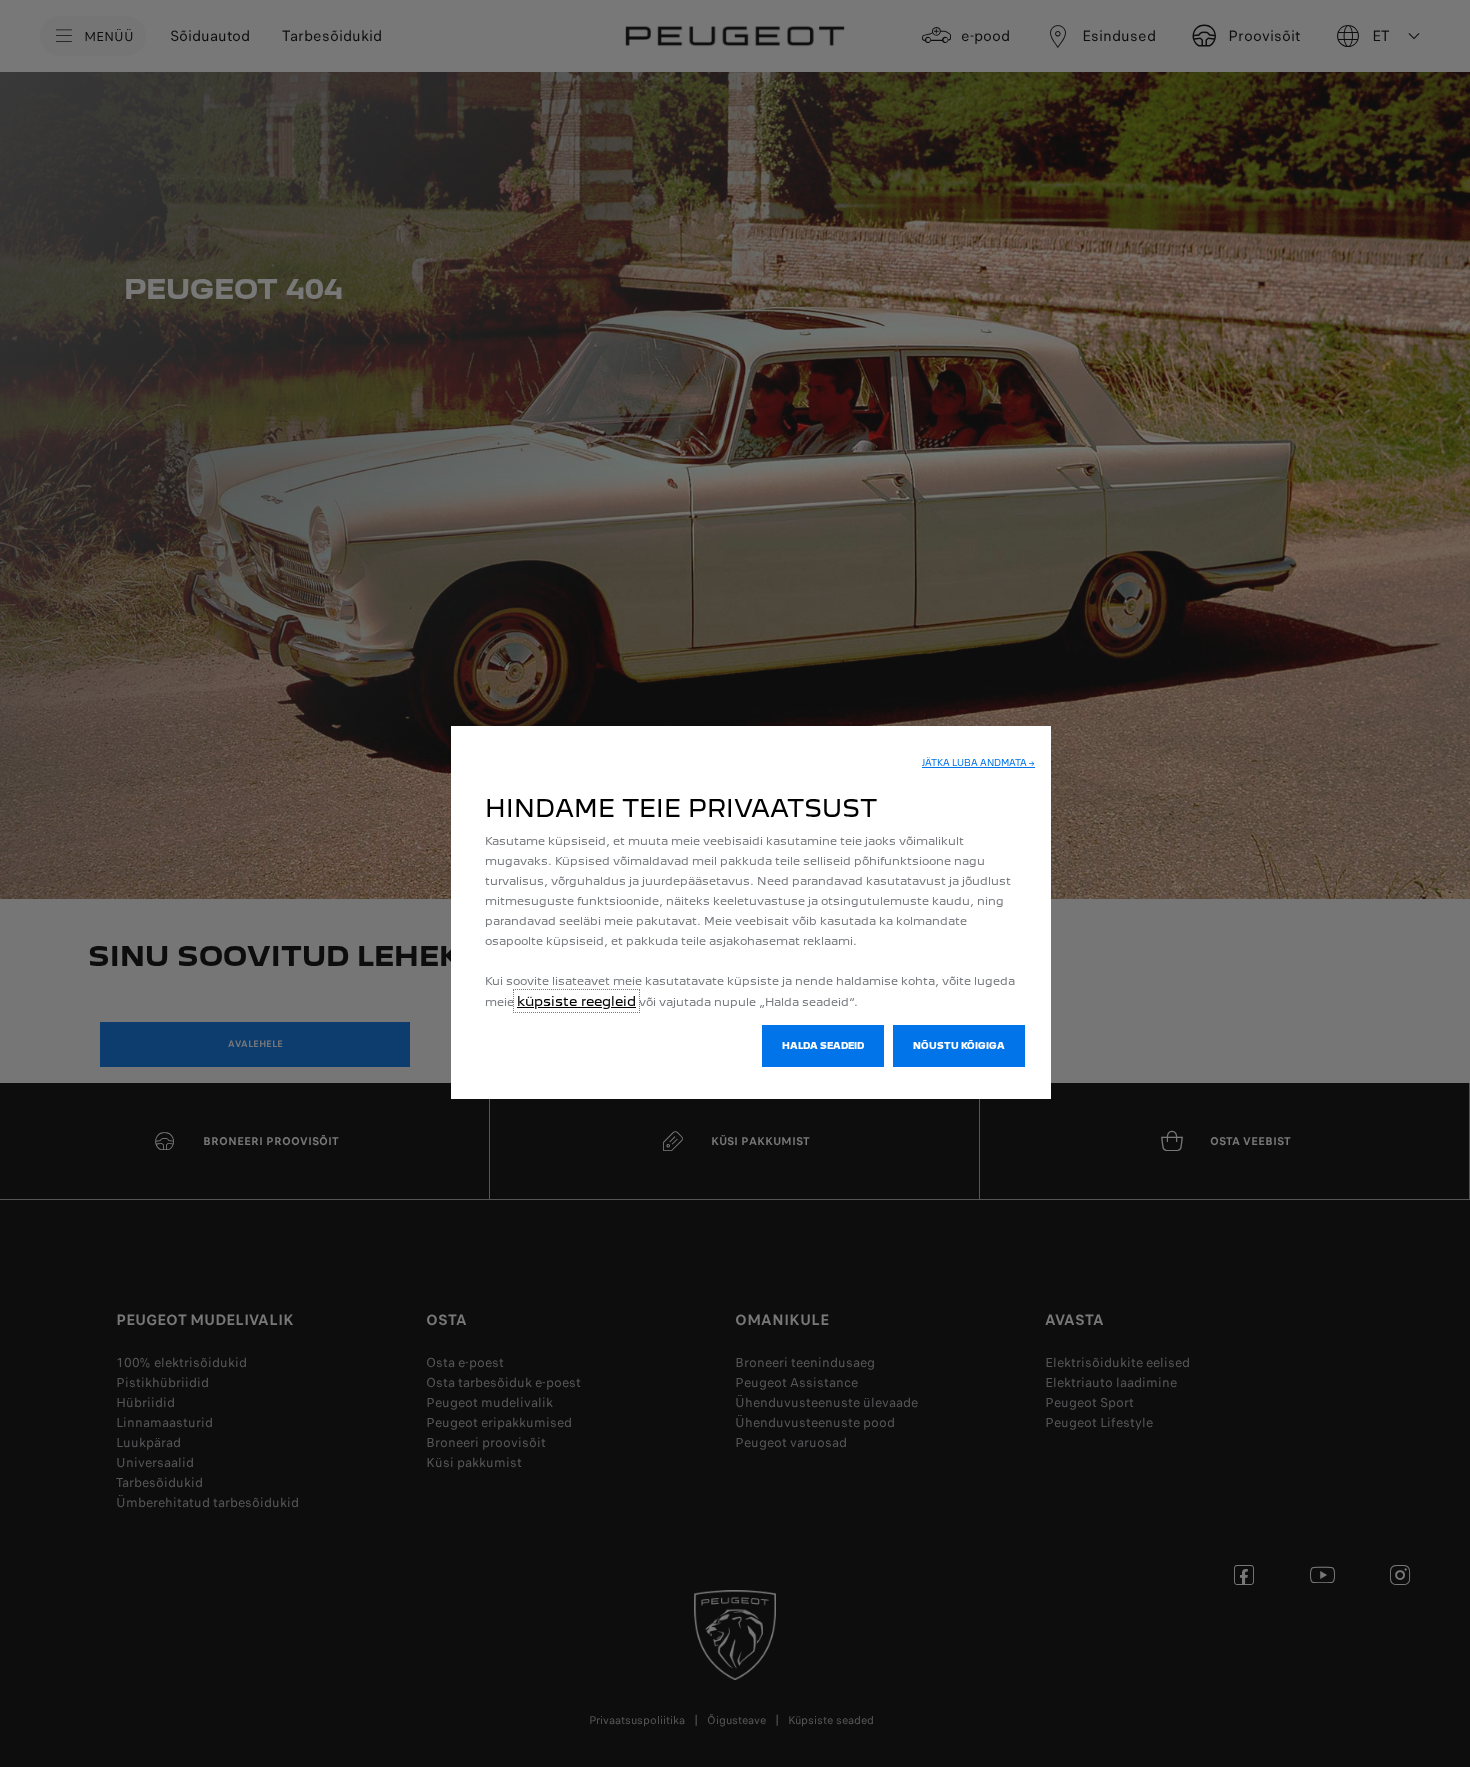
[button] (978, 763)
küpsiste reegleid (576, 1001)
